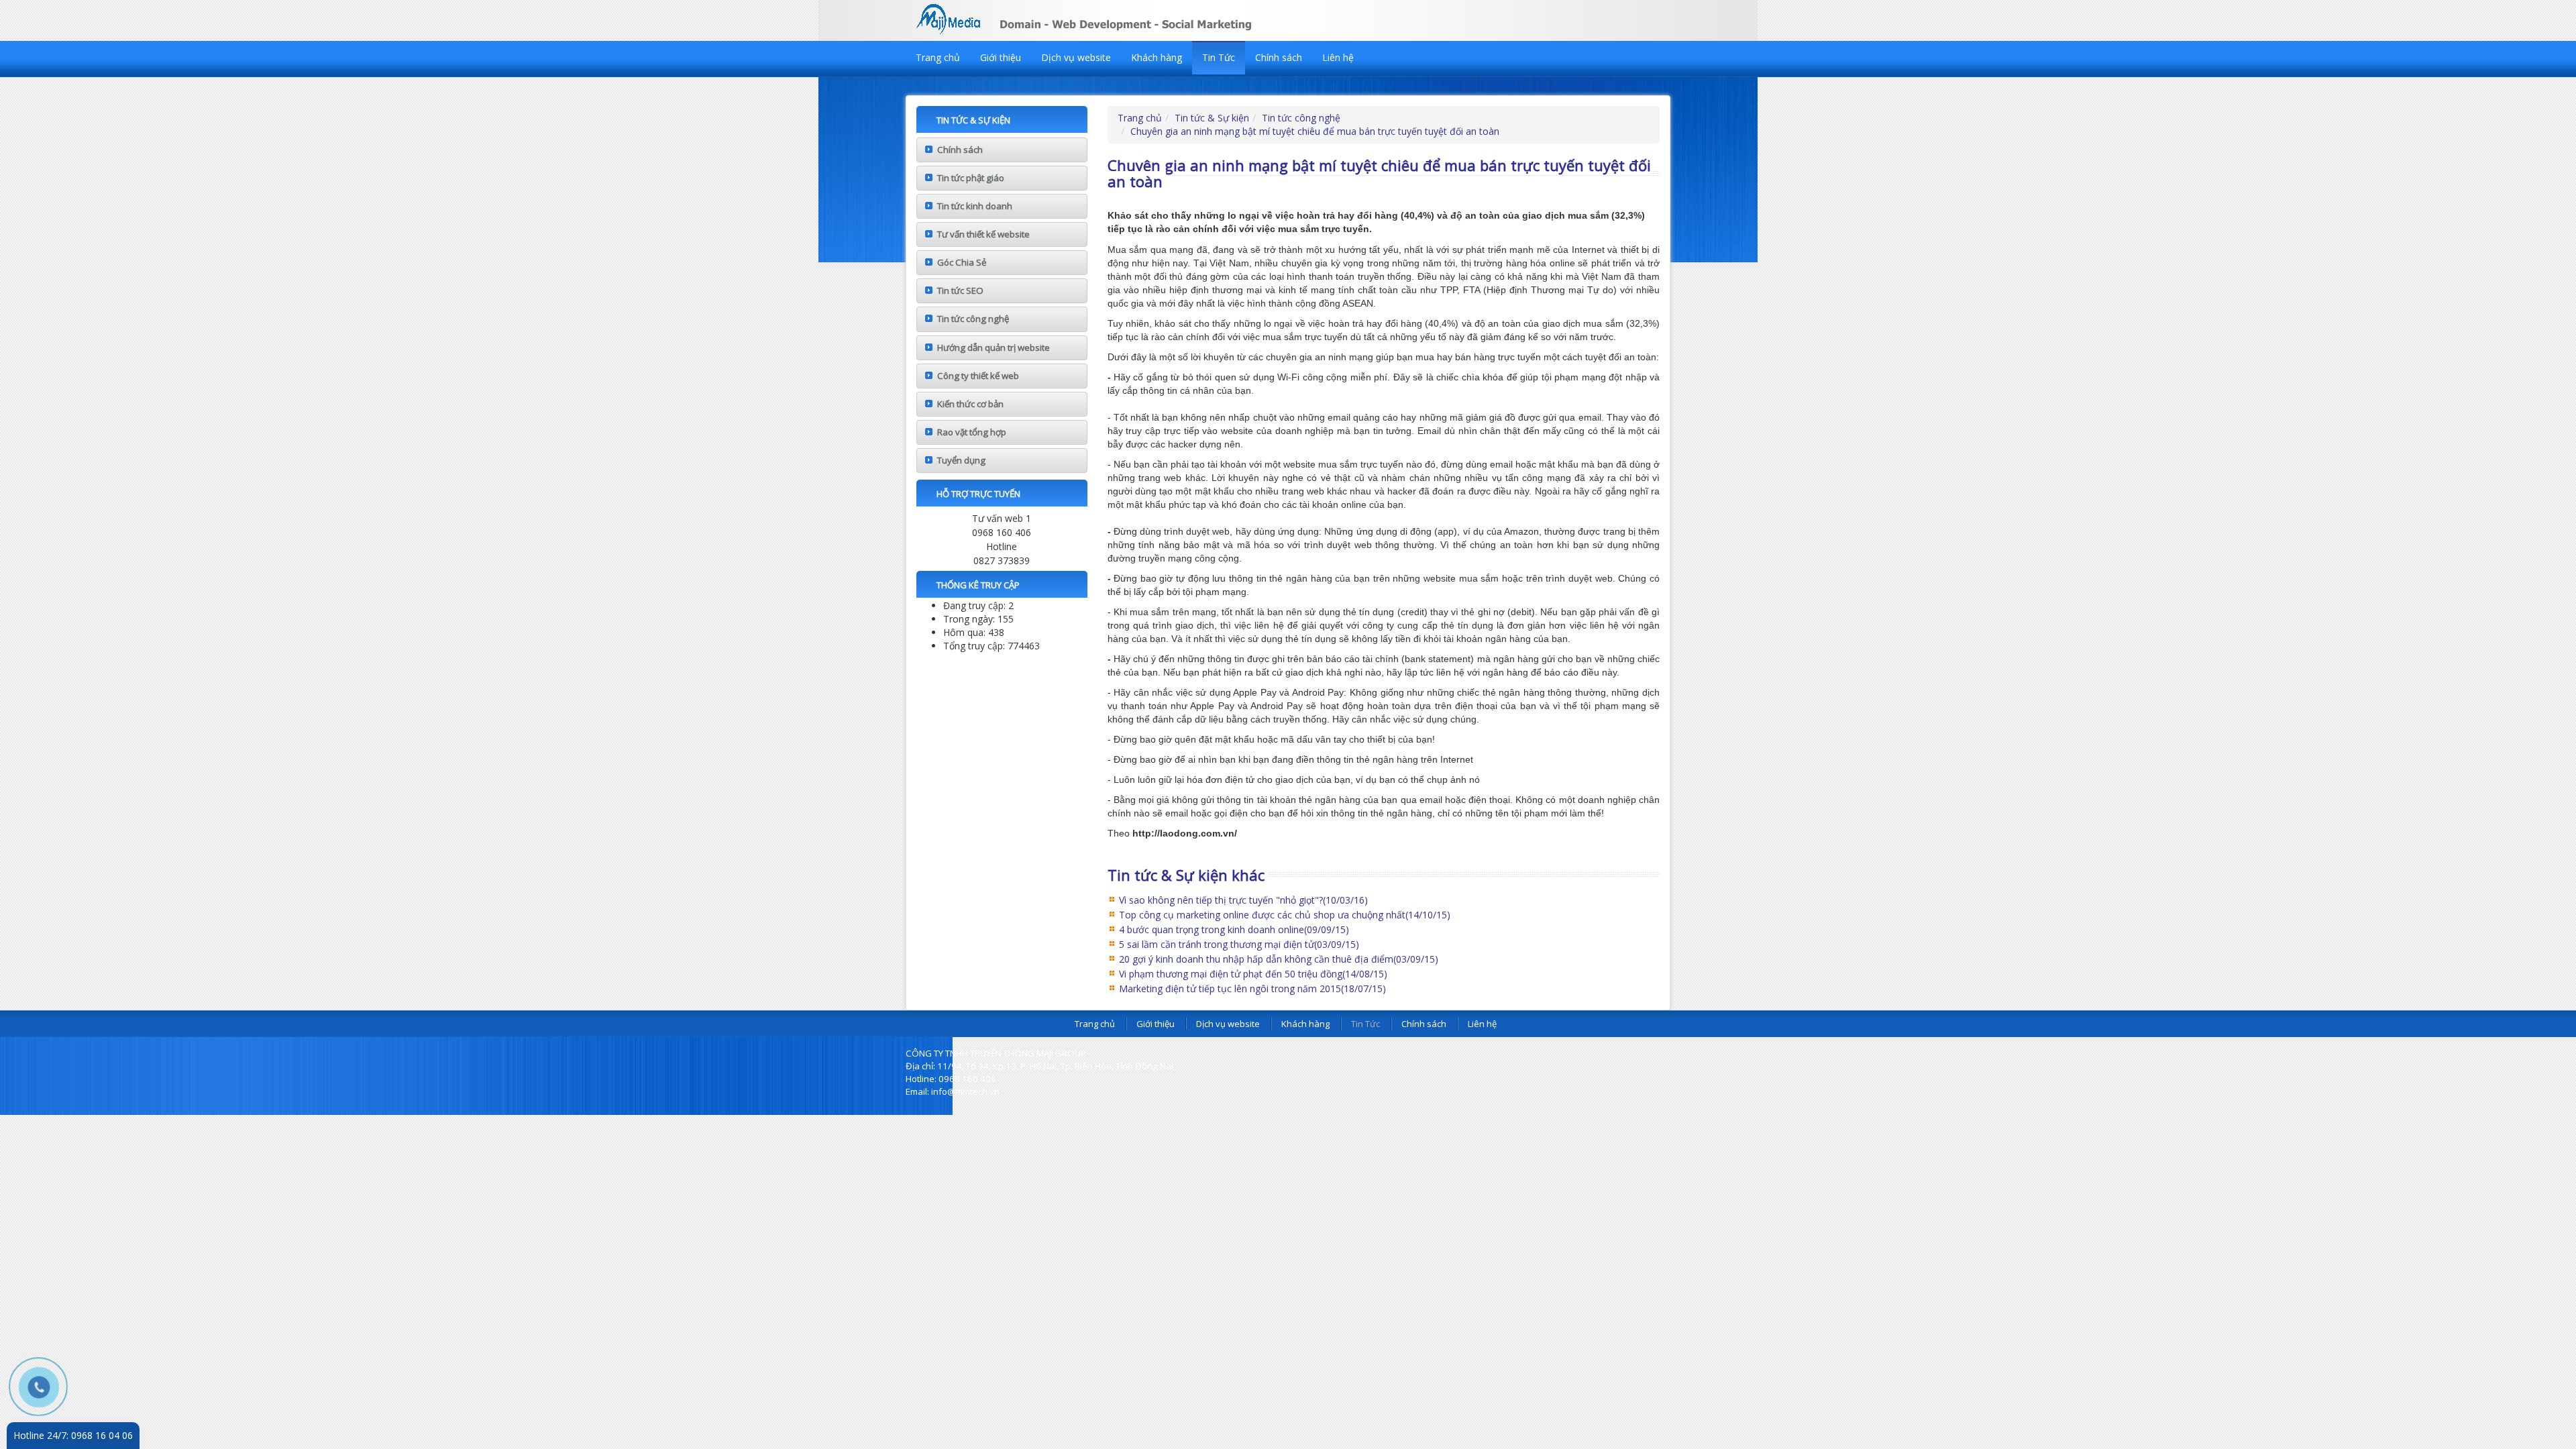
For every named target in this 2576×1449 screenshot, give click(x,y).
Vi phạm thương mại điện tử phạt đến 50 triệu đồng (1253, 974)
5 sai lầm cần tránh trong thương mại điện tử (1239, 944)
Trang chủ (938, 57)
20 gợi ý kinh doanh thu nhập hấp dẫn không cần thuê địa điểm (1279, 959)
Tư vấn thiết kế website (983, 234)
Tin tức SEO (960, 290)
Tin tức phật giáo (971, 178)
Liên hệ (1338, 57)
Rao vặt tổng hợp (972, 432)
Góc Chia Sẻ (962, 262)
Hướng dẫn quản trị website (994, 347)
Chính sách (1279, 57)
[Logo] (1120, 17)
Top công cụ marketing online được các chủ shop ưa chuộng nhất (1285, 915)
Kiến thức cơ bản (970, 404)
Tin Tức (1219, 57)
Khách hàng (1157, 57)
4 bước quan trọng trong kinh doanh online (1234, 929)
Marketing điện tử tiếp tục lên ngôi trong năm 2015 (1252, 988)
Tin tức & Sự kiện (1212, 118)
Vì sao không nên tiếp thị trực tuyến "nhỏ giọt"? (1243, 900)
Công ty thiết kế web (978, 376)
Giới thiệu (1001, 57)
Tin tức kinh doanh (975, 206)
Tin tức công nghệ (973, 319)
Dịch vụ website (1076, 57)
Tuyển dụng (961, 460)
